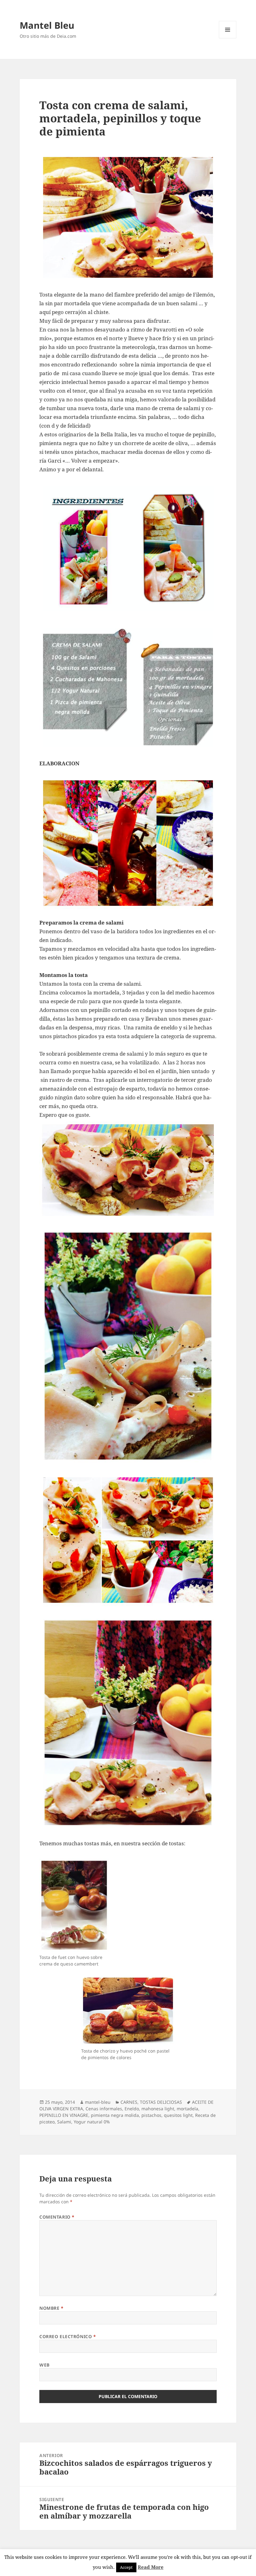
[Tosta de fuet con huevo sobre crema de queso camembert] (74, 1905)
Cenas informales (104, 2109)
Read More (151, 2567)
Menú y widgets (228, 38)
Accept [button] (126, 2567)
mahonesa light (158, 2109)
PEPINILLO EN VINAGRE (64, 2115)
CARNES (129, 2102)
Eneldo (132, 2109)
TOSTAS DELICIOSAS (161, 2102)
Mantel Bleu (47, 25)
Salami (64, 2122)
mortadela (187, 2109)
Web (44, 2365)
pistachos (151, 2115)
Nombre (51, 2308)
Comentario (57, 2217)
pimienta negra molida (115, 2115)
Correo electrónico (68, 2336)
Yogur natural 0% (92, 2122)
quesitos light (178, 2115)
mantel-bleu (98, 2102)
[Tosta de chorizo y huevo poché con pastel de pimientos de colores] (128, 2011)
